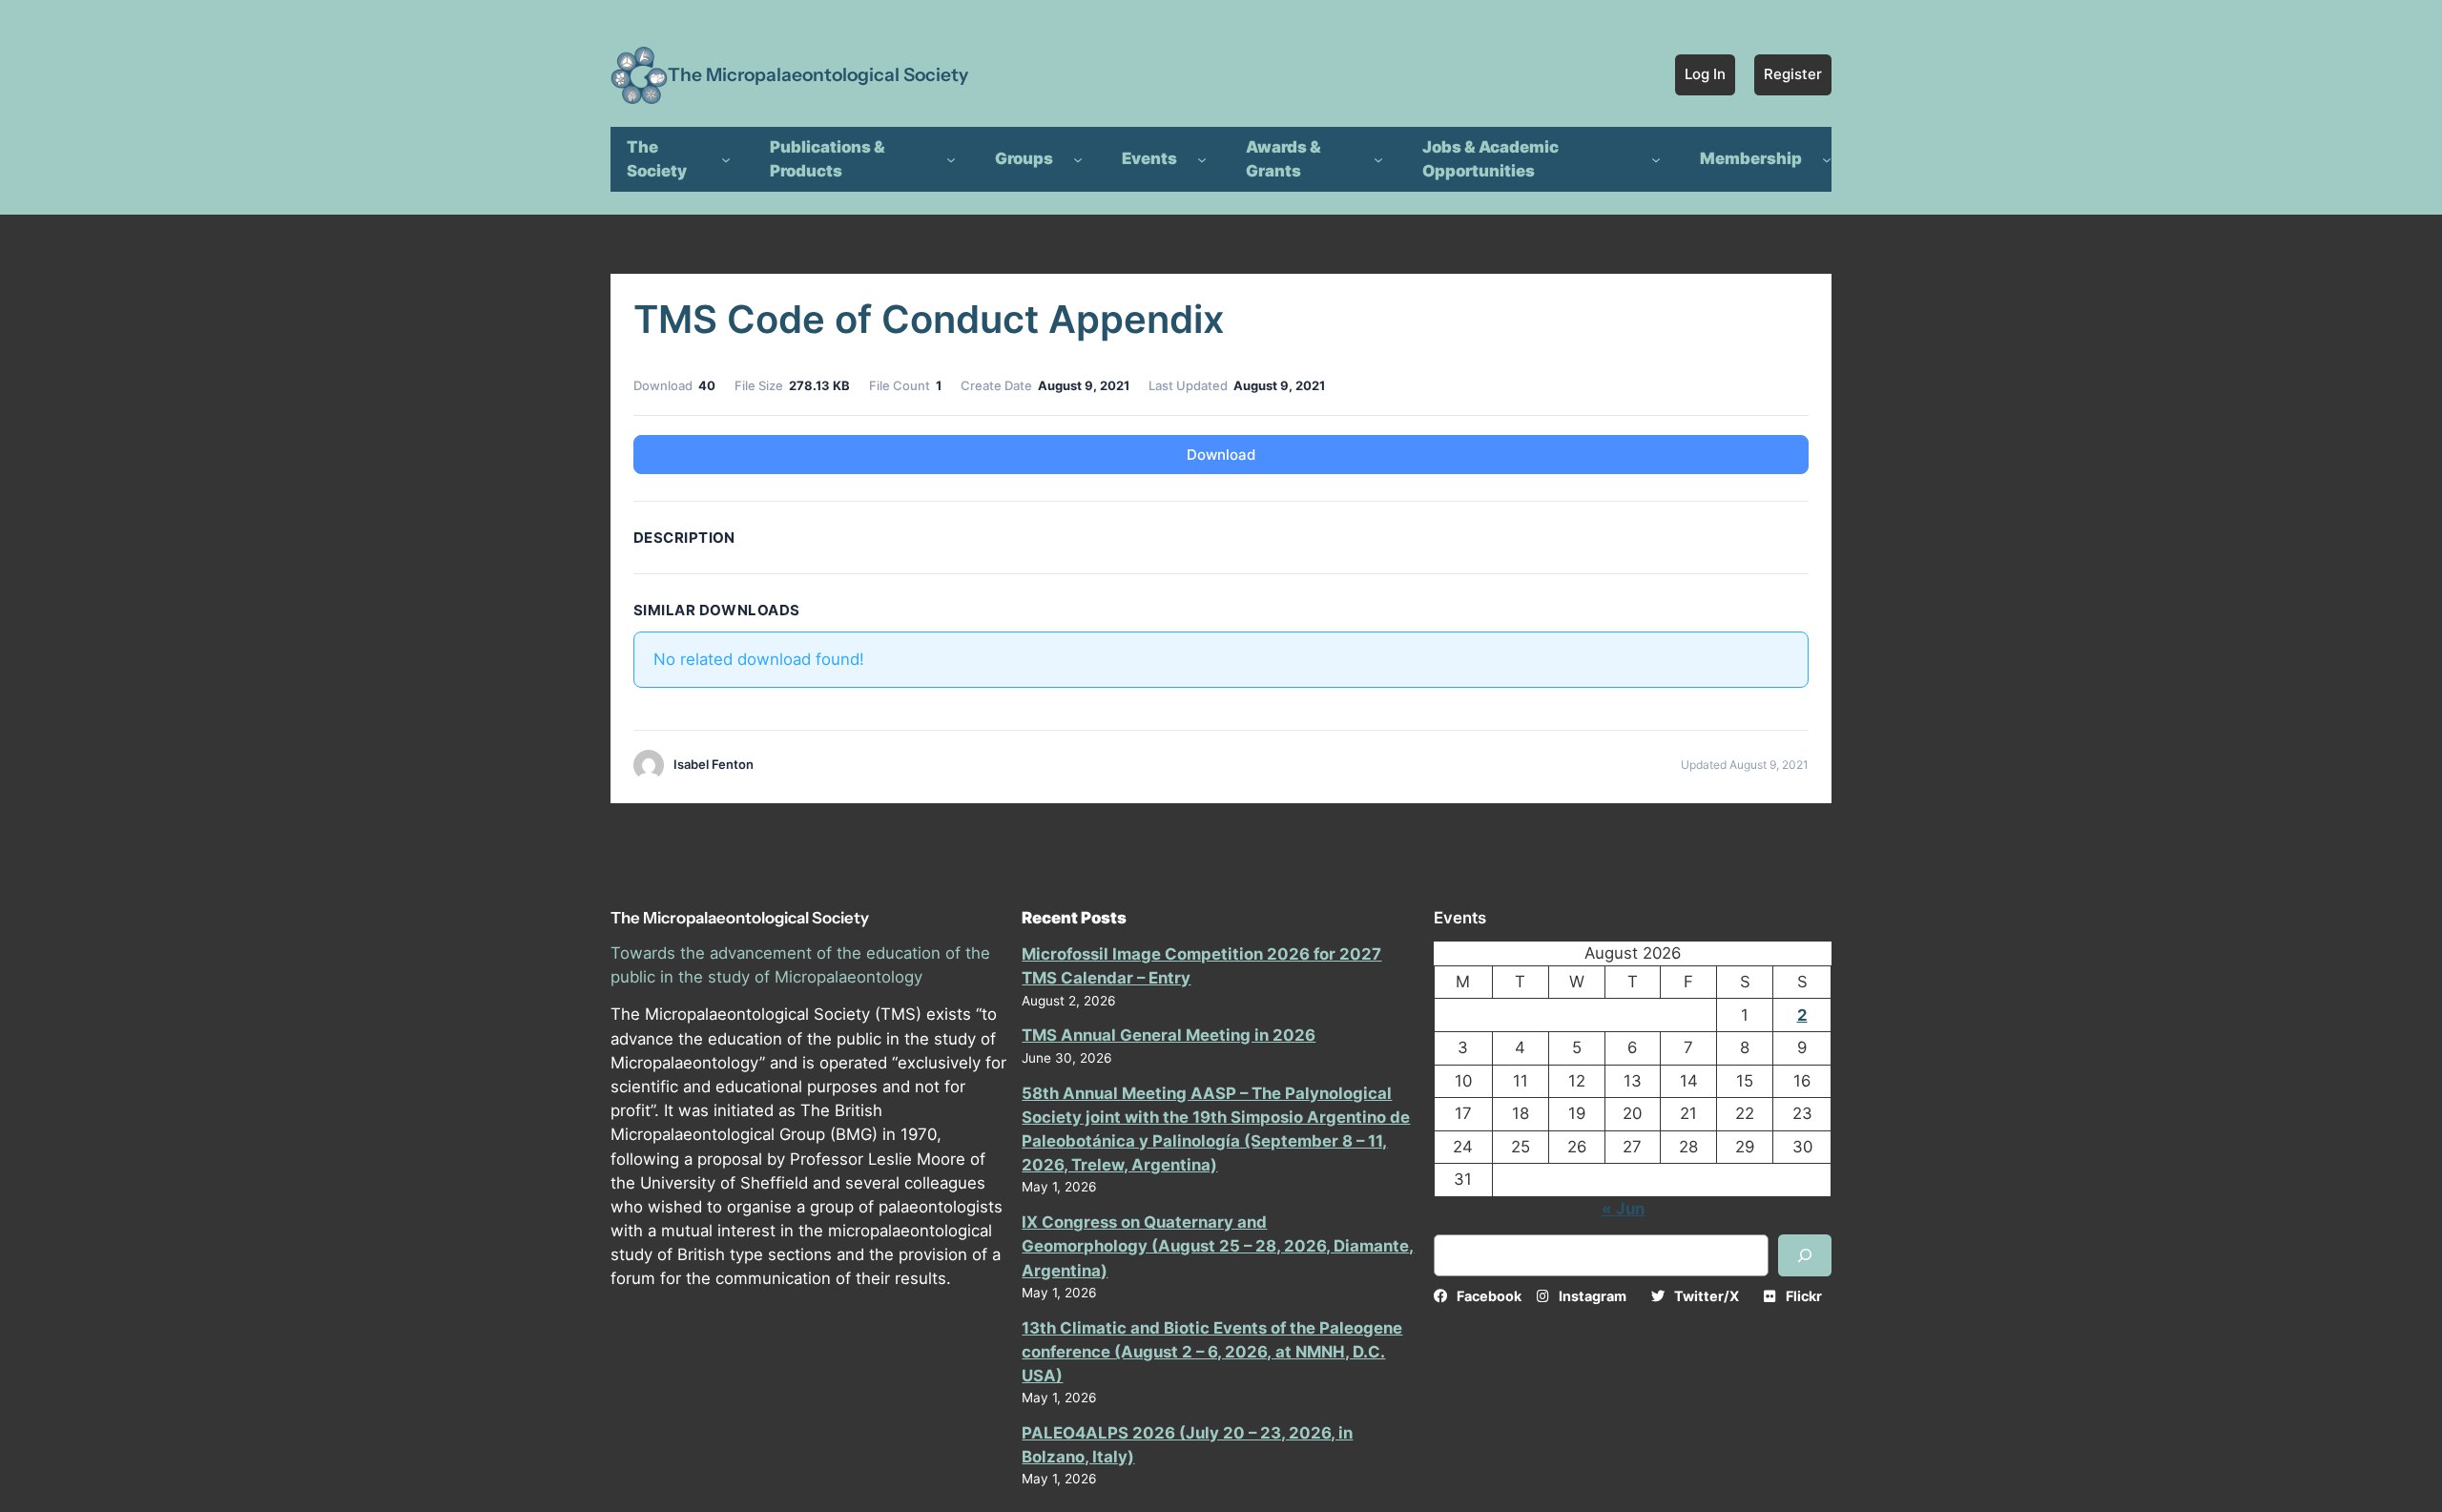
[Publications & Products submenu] (951, 159)
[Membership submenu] (1827, 159)
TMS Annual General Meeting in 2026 (1169, 1035)
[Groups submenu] (1078, 159)
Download (1221, 455)
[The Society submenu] (726, 159)
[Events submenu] (1202, 159)
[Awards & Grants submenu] (1378, 159)
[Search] (1805, 1255)
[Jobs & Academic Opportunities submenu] (1656, 159)
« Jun (1623, 1209)
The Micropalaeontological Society (818, 74)
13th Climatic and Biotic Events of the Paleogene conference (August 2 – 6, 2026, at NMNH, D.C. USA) (1212, 1352)
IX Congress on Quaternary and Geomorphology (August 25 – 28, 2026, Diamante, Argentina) (1218, 1246)
